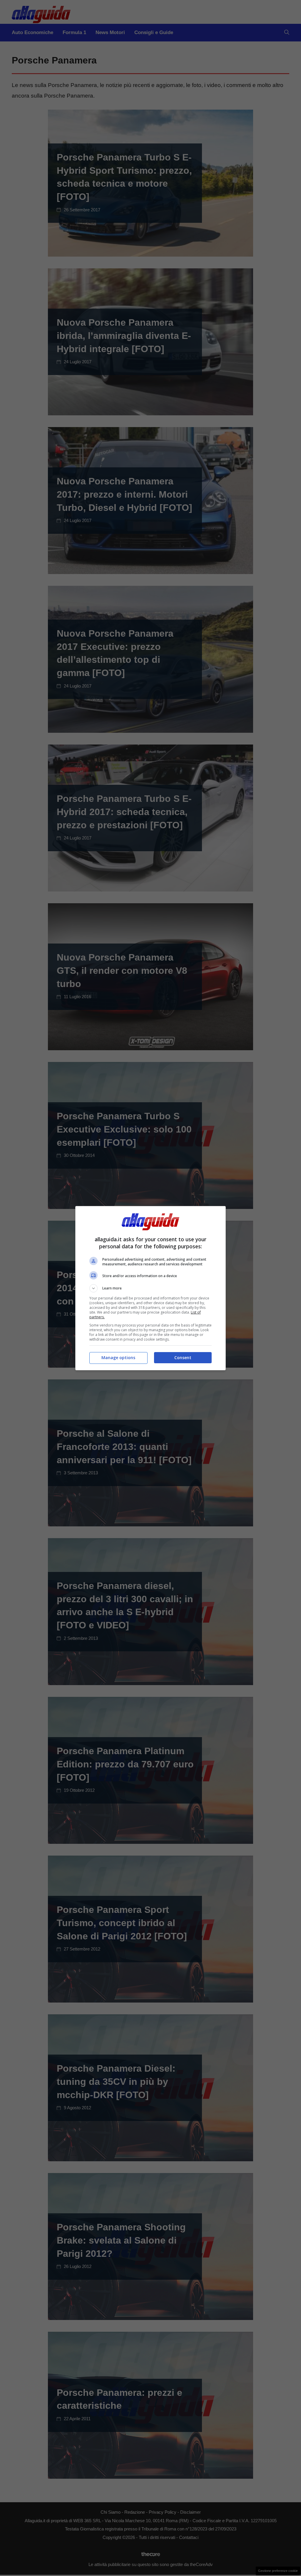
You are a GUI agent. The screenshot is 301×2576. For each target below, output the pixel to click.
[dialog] (150, 1288)
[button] (150, 1288)
